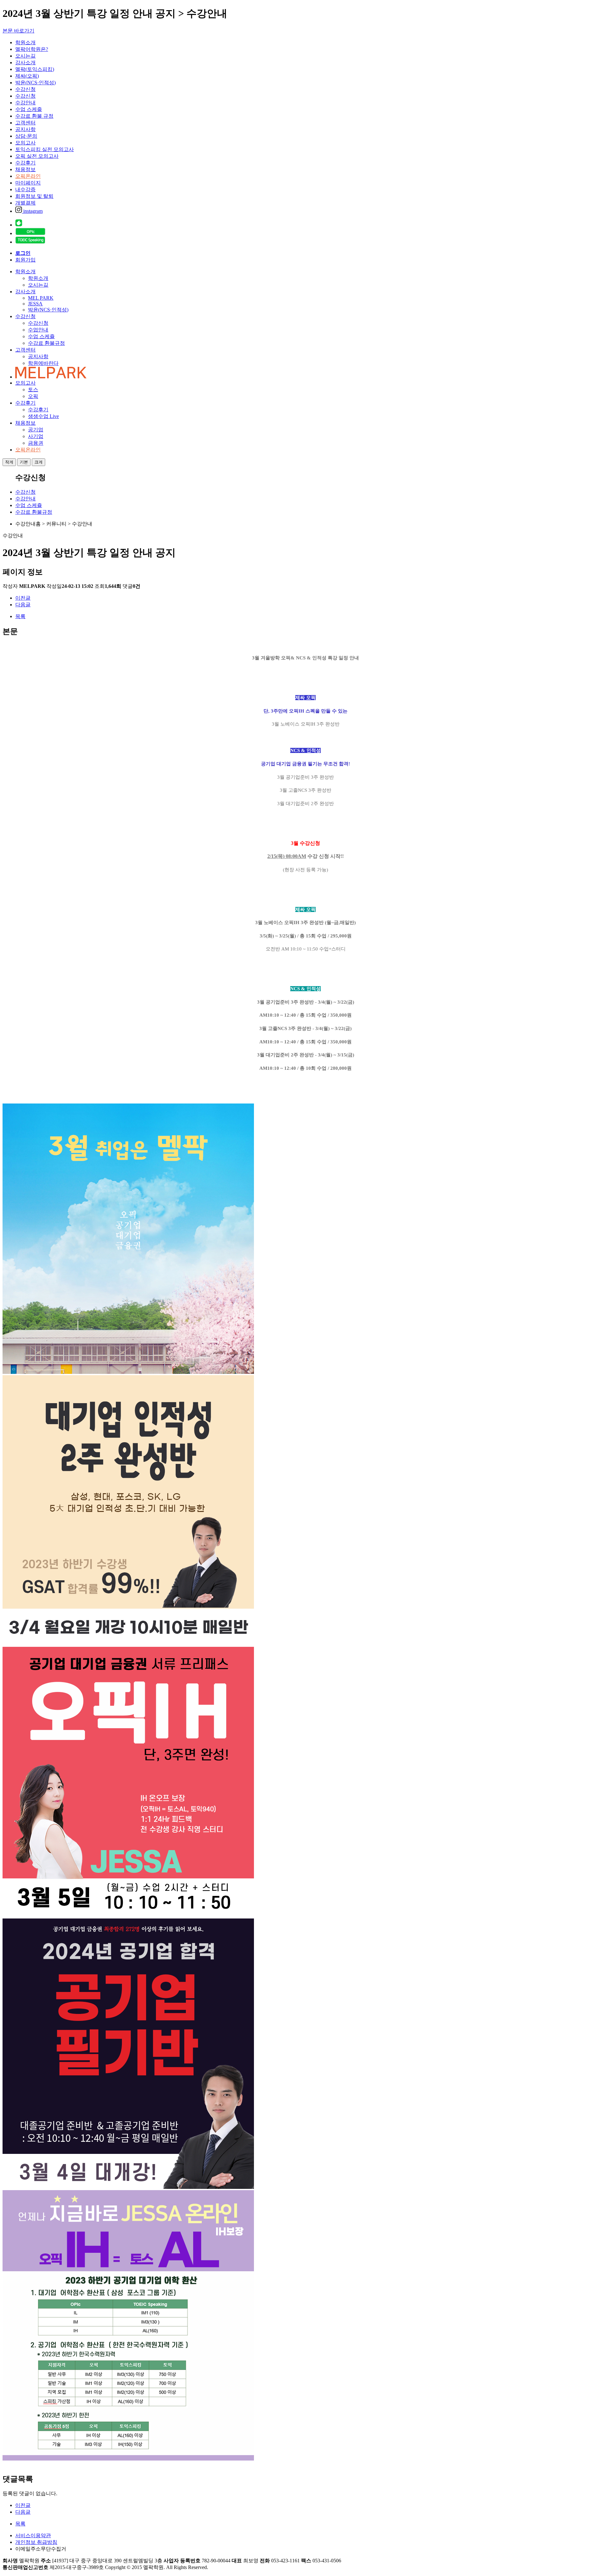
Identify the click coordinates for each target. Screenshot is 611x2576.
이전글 (23, 598)
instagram (32, 211)
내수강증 (25, 189)
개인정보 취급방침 (36, 2542)
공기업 (36, 430)
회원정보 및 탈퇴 (34, 196)
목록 (20, 616)
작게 (9, 462)
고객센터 (25, 123)
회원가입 (25, 260)
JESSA (35, 304)
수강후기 (25, 163)
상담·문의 (26, 136)
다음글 (23, 605)
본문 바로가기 (18, 31)
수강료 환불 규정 (34, 116)
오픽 (33, 396)
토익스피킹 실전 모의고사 (45, 149)
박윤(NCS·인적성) (35, 83)
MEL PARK (41, 298)
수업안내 (38, 330)
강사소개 (25, 63)
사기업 (36, 436)
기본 (24, 462)
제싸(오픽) (27, 76)
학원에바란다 (43, 363)
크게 (39, 462)
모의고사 (25, 143)
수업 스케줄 (29, 109)
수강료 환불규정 (46, 343)
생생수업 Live (43, 416)
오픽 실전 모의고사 (37, 156)
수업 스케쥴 (41, 336)
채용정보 (25, 169)
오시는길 (25, 56)
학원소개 (25, 42)
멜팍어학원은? (32, 49)
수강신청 (25, 89)
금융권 (36, 443)
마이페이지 (28, 183)
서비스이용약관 (33, 2535)
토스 (33, 390)
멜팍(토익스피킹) (35, 69)
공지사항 (25, 129)
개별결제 (25, 203)
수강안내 (25, 103)
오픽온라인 (28, 176)
